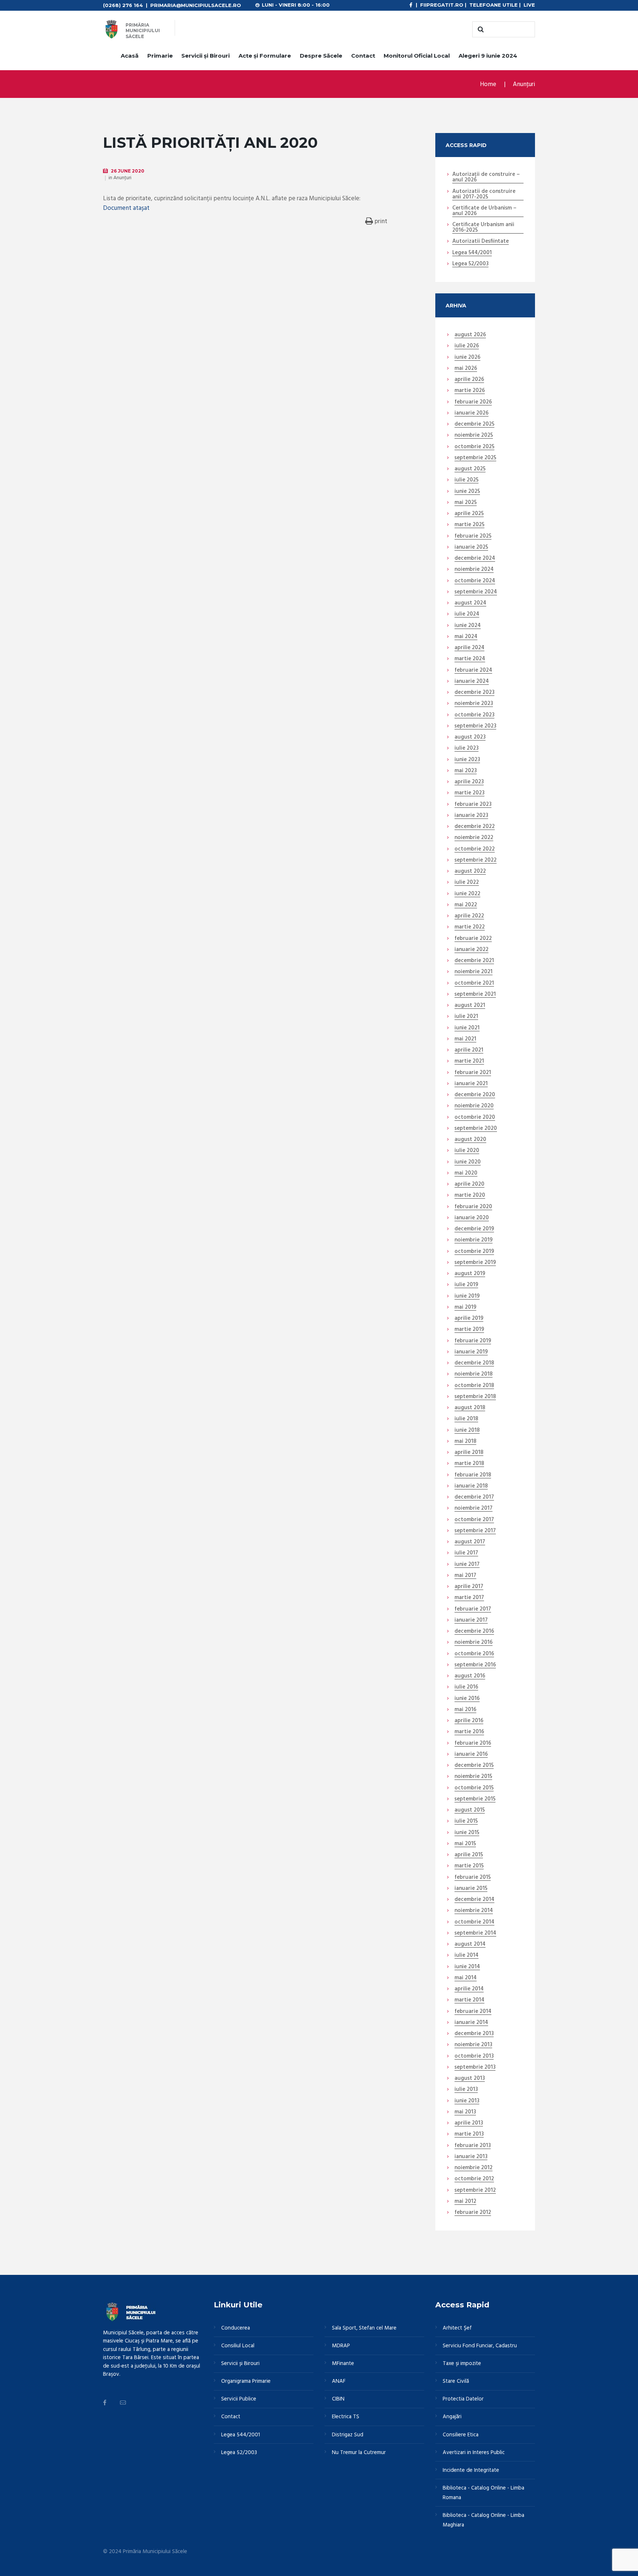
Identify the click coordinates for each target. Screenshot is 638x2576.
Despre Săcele (321, 56)
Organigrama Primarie (246, 2381)
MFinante (343, 2364)
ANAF (339, 2381)
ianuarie (471, 413)
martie (470, 391)
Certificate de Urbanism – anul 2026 (484, 211)
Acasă (130, 56)
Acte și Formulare (265, 56)
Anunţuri (524, 84)
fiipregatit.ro (442, 5)
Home (488, 84)
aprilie (469, 380)
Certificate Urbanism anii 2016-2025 (483, 228)
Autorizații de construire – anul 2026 (486, 178)
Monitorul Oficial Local (417, 56)
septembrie (475, 458)
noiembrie (474, 436)
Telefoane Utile (493, 5)
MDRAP (341, 2346)
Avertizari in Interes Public (474, 2453)
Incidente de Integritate (471, 2470)
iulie (467, 346)
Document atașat (126, 208)
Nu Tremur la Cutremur (359, 2453)
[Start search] (480, 30)
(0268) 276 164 (123, 5)
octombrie (474, 447)
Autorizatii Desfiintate (481, 242)
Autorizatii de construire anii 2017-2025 (484, 195)
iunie (467, 358)
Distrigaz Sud (348, 2435)
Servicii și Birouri (205, 56)
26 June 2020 (128, 171)
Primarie (160, 56)
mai (466, 369)
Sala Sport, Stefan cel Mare (364, 2328)
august (470, 335)
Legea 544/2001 (472, 253)
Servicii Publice (239, 2399)
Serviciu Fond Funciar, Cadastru (480, 2346)
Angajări (452, 2417)
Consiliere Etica (461, 2435)
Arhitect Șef (457, 2328)
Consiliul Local (238, 2346)
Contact (363, 56)
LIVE (529, 5)
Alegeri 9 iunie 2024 (488, 56)
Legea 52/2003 (470, 264)
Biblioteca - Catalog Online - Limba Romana (483, 2493)
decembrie (474, 425)
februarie (473, 402)
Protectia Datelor (463, 2399)
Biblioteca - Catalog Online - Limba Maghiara (483, 2520)
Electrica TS (346, 2417)
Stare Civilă (456, 2381)
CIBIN (338, 2399)
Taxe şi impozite (462, 2364)
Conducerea (236, 2328)
